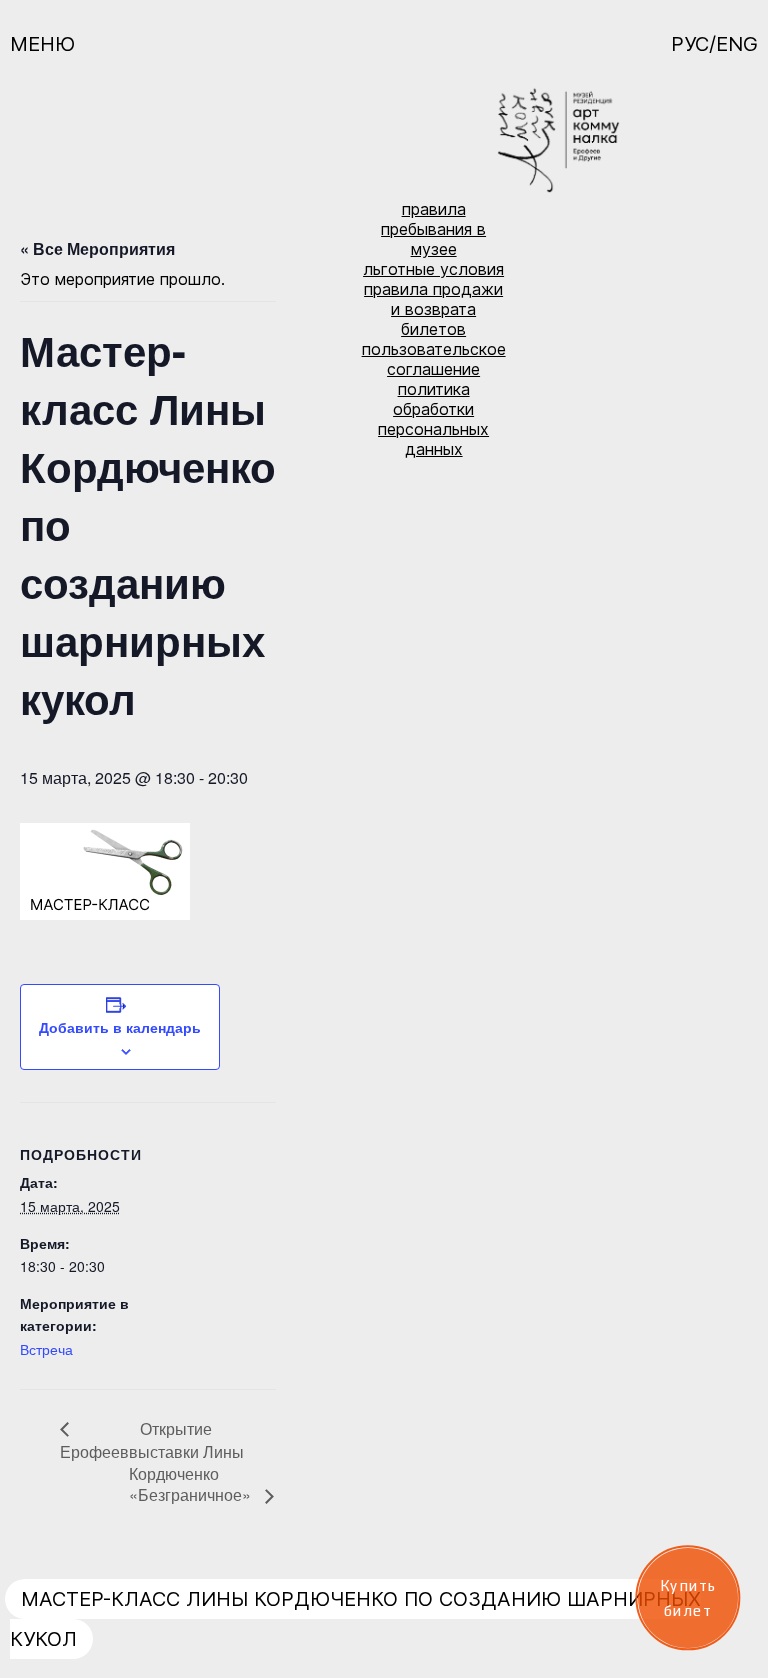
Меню (42, 44)
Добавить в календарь (120, 1027)
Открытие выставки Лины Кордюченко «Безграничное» (192, 1462)
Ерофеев (94, 1451)
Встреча (46, 1349)
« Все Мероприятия (97, 248)
